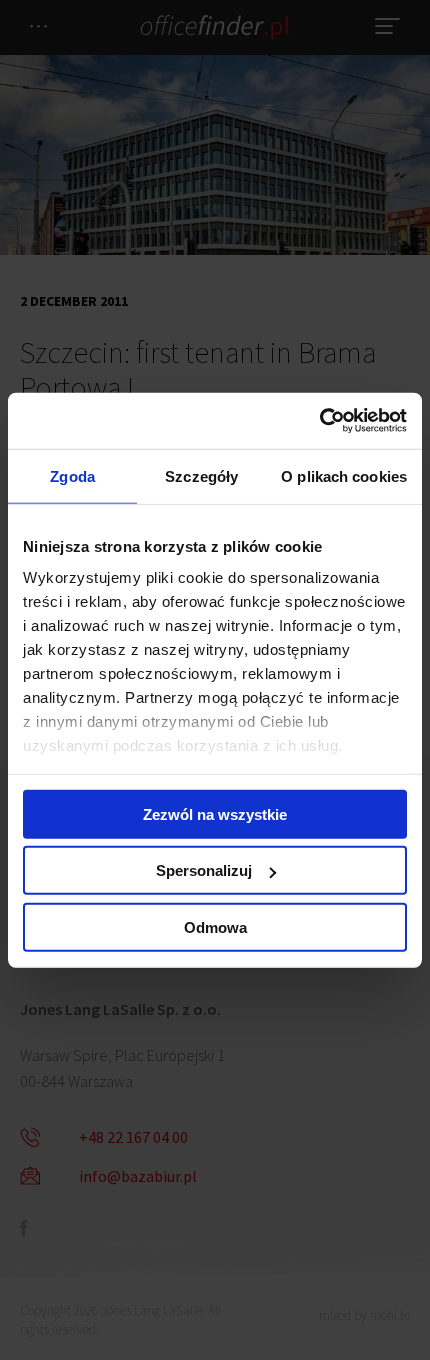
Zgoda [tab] (72, 475)
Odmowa (215, 926)
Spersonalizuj (204, 870)
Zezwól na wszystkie (215, 813)
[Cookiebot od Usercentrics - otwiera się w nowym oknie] (319, 421)
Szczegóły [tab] (201, 475)
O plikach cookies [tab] (344, 475)
